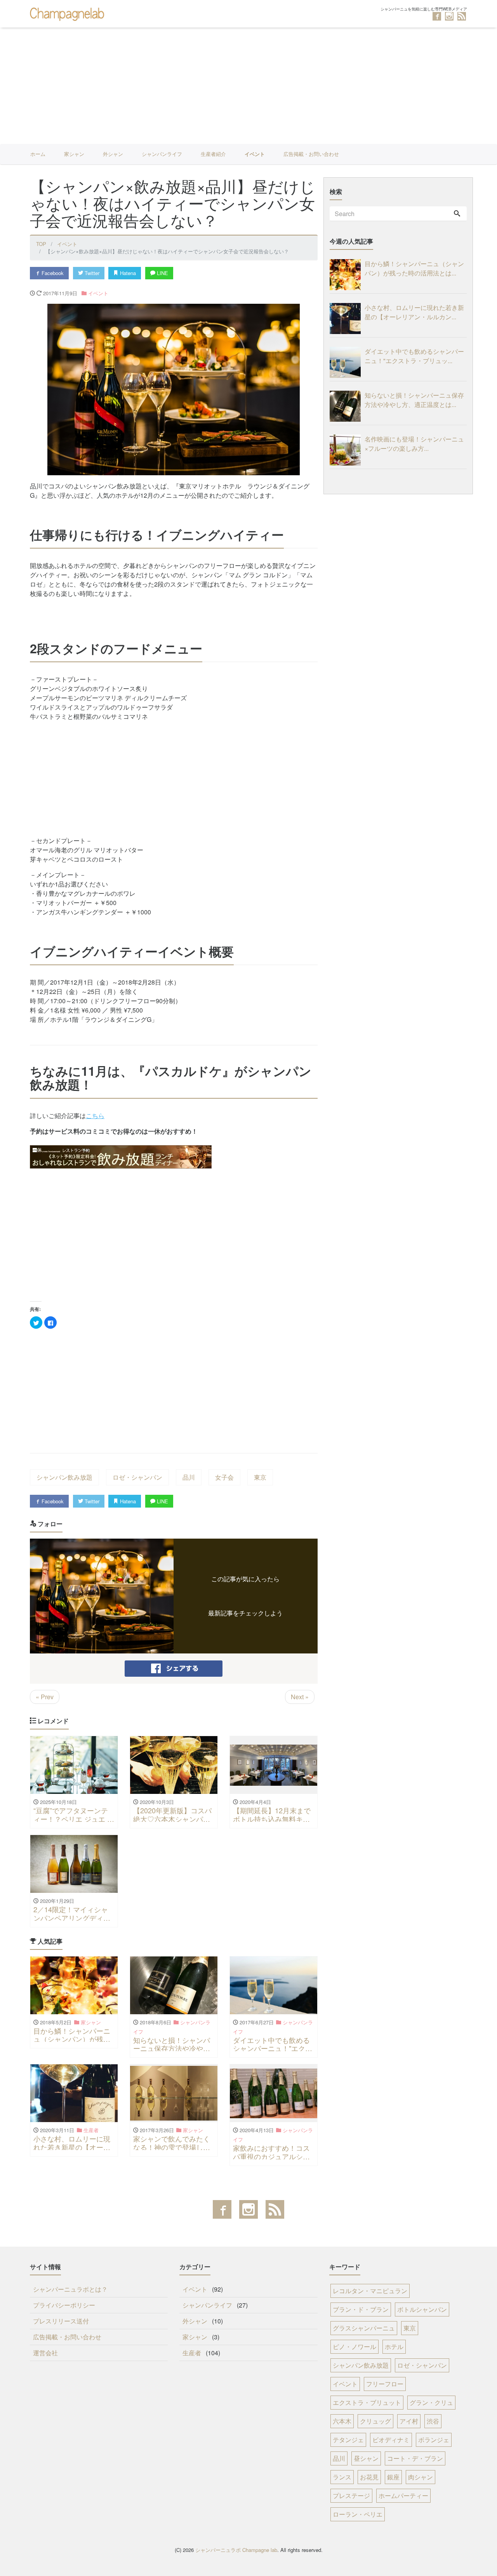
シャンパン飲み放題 (64, 1477)
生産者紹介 (213, 154)
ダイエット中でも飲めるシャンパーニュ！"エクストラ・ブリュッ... (414, 356)
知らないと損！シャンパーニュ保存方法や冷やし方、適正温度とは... (414, 400)
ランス (342, 2477)
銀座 (393, 2477)
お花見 (369, 2477)
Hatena (127, 273)
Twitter (91, 273)
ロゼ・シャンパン (137, 1477)
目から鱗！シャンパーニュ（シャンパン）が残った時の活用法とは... (414, 268)
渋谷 (433, 2421)
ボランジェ (434, 2440)
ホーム (38, 154)
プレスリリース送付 (61, 2321)
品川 (189, 1477)
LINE (162, 273)
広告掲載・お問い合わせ (311, 154)
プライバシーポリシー (64, 2305)
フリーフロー (385, 2384)
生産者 (192, 2353)
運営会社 (45, 2353)
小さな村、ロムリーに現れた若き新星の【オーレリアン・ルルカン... (414, 312)
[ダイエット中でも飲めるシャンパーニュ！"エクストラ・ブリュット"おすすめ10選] (347, 362)
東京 (260, 1477)
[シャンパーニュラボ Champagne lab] (68, 13)
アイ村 (409, 2421)
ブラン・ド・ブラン (361, 2309)
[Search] (457, 214)
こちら (95, 1116)
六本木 (342, 2421)
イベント (255, 154)
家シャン (74, 154)
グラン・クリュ (431, 2402)
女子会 (224, 1477)
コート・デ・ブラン (415, 2458)
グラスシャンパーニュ (364, 2328)
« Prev (45, 1697)
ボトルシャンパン (422, 2309)
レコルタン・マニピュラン (370, 2291)
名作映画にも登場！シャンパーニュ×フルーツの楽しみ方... (414, 444)
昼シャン (366, 2458)
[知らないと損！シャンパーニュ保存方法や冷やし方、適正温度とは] (347, 406)
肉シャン (421, 2477)
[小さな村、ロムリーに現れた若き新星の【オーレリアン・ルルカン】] (347, 319)
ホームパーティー (403, 2495)
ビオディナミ (391, 2440)
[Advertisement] (248, 86)
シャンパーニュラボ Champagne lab (236, 2550)
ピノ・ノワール (355, 2347)
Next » (300, 1697)
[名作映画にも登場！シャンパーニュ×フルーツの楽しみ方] (347, 450)
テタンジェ (348, 2440)
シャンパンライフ (162, 154)
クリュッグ (375, 2421)
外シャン (113, 154)
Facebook (52, 273)
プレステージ (351, 2495)
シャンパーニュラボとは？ (70, 2289)
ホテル (394, 2347)
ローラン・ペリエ (358, 2514)
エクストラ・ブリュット (367, 2402)
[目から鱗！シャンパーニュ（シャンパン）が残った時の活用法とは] (347, 275)
